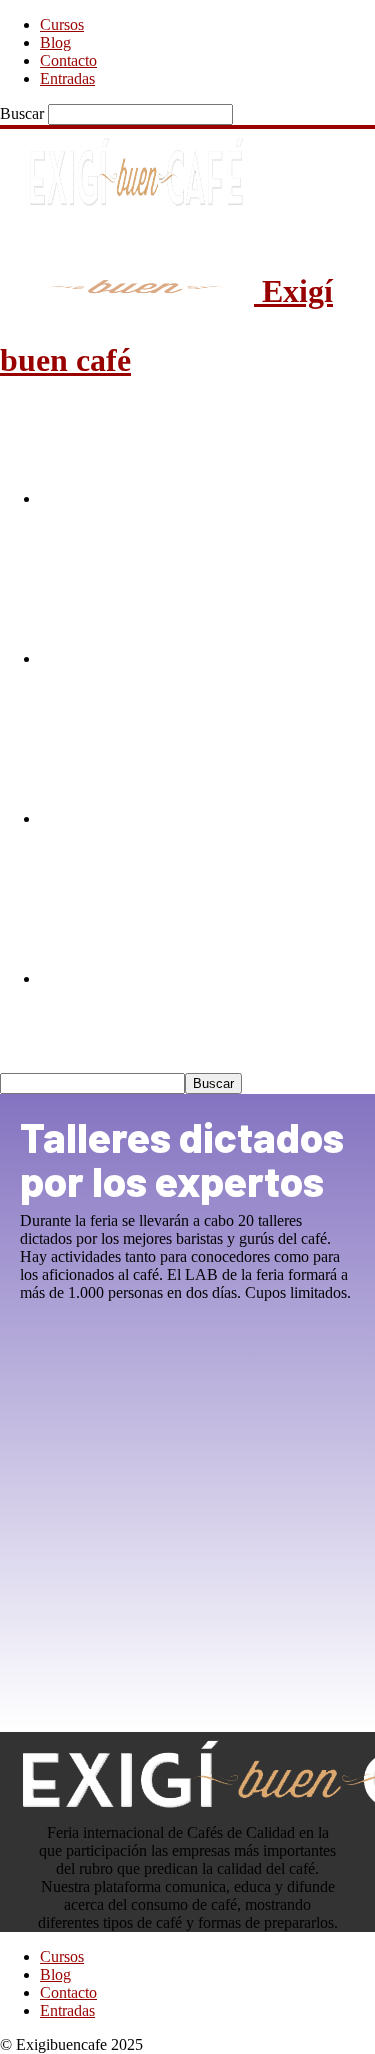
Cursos (62, 24)
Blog (55, 42)
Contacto (68, 60)
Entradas (67, 78)
